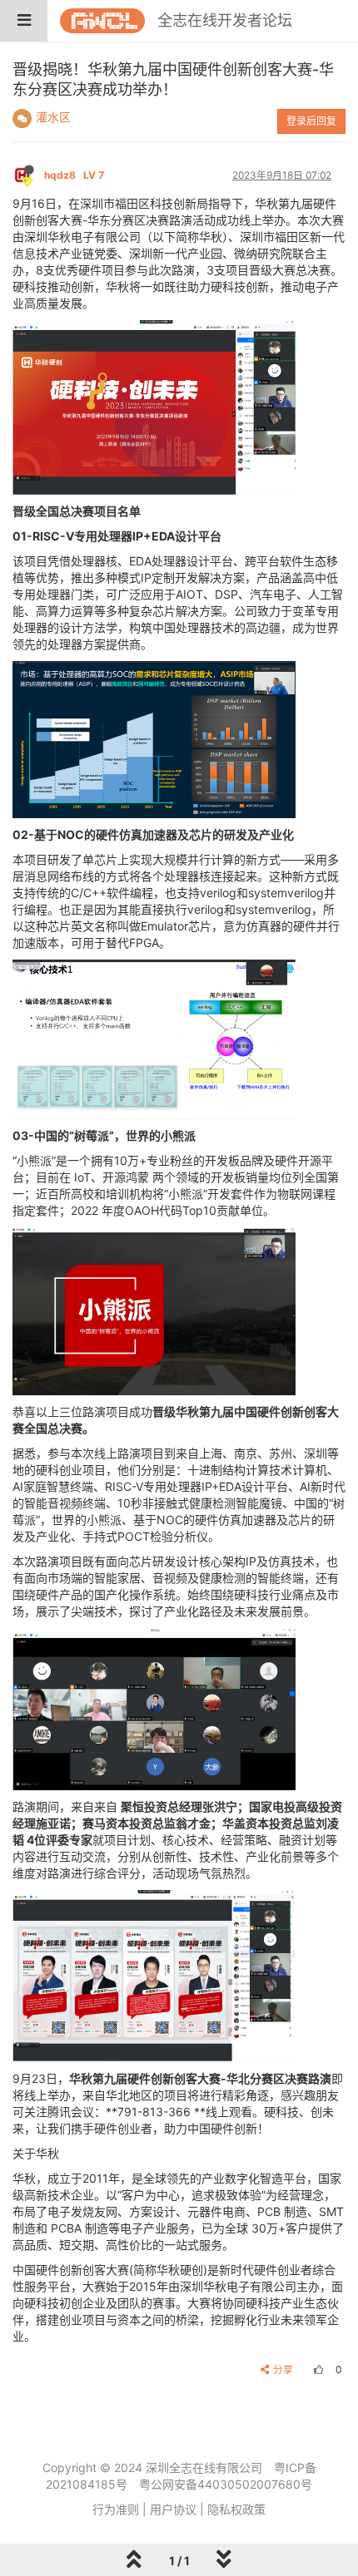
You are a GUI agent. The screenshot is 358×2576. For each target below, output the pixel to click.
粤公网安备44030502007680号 (226, 2484)
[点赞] (316, 2369)
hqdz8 (74, 175)
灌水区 (53, 117)
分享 (283, 2369)
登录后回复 (311, 121)
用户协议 (173, 2509)
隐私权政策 (236, 2509)
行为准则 (116, 2509)
